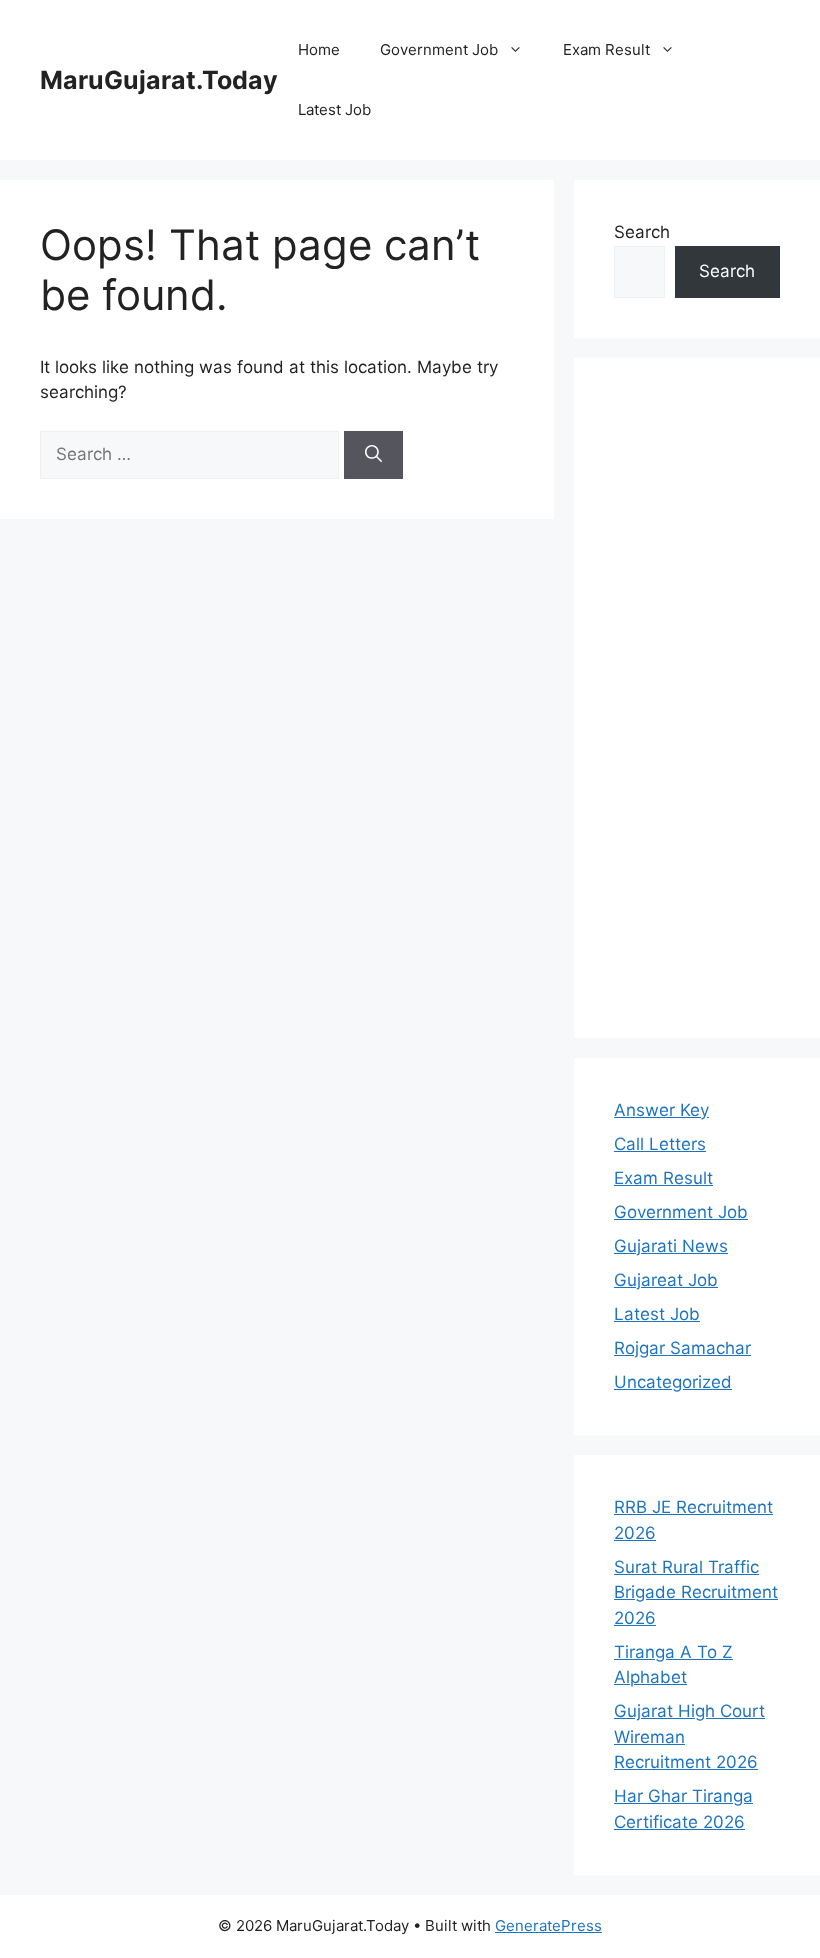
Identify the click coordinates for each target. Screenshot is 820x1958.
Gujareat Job (666, 1280)
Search (642, 232)
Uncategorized (673, 1382)
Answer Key (661, 1110)
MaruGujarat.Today (159, 80)
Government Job (439, 49)
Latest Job (334, 109)
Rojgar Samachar (682, 1348)
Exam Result (606, 49)
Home (319, 49)
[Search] (373, 455)
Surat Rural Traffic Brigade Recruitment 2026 (696, 1592)
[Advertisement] (697, 698)
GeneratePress (548, 1925)
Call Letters (660, 1144)
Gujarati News (671, 1246)
